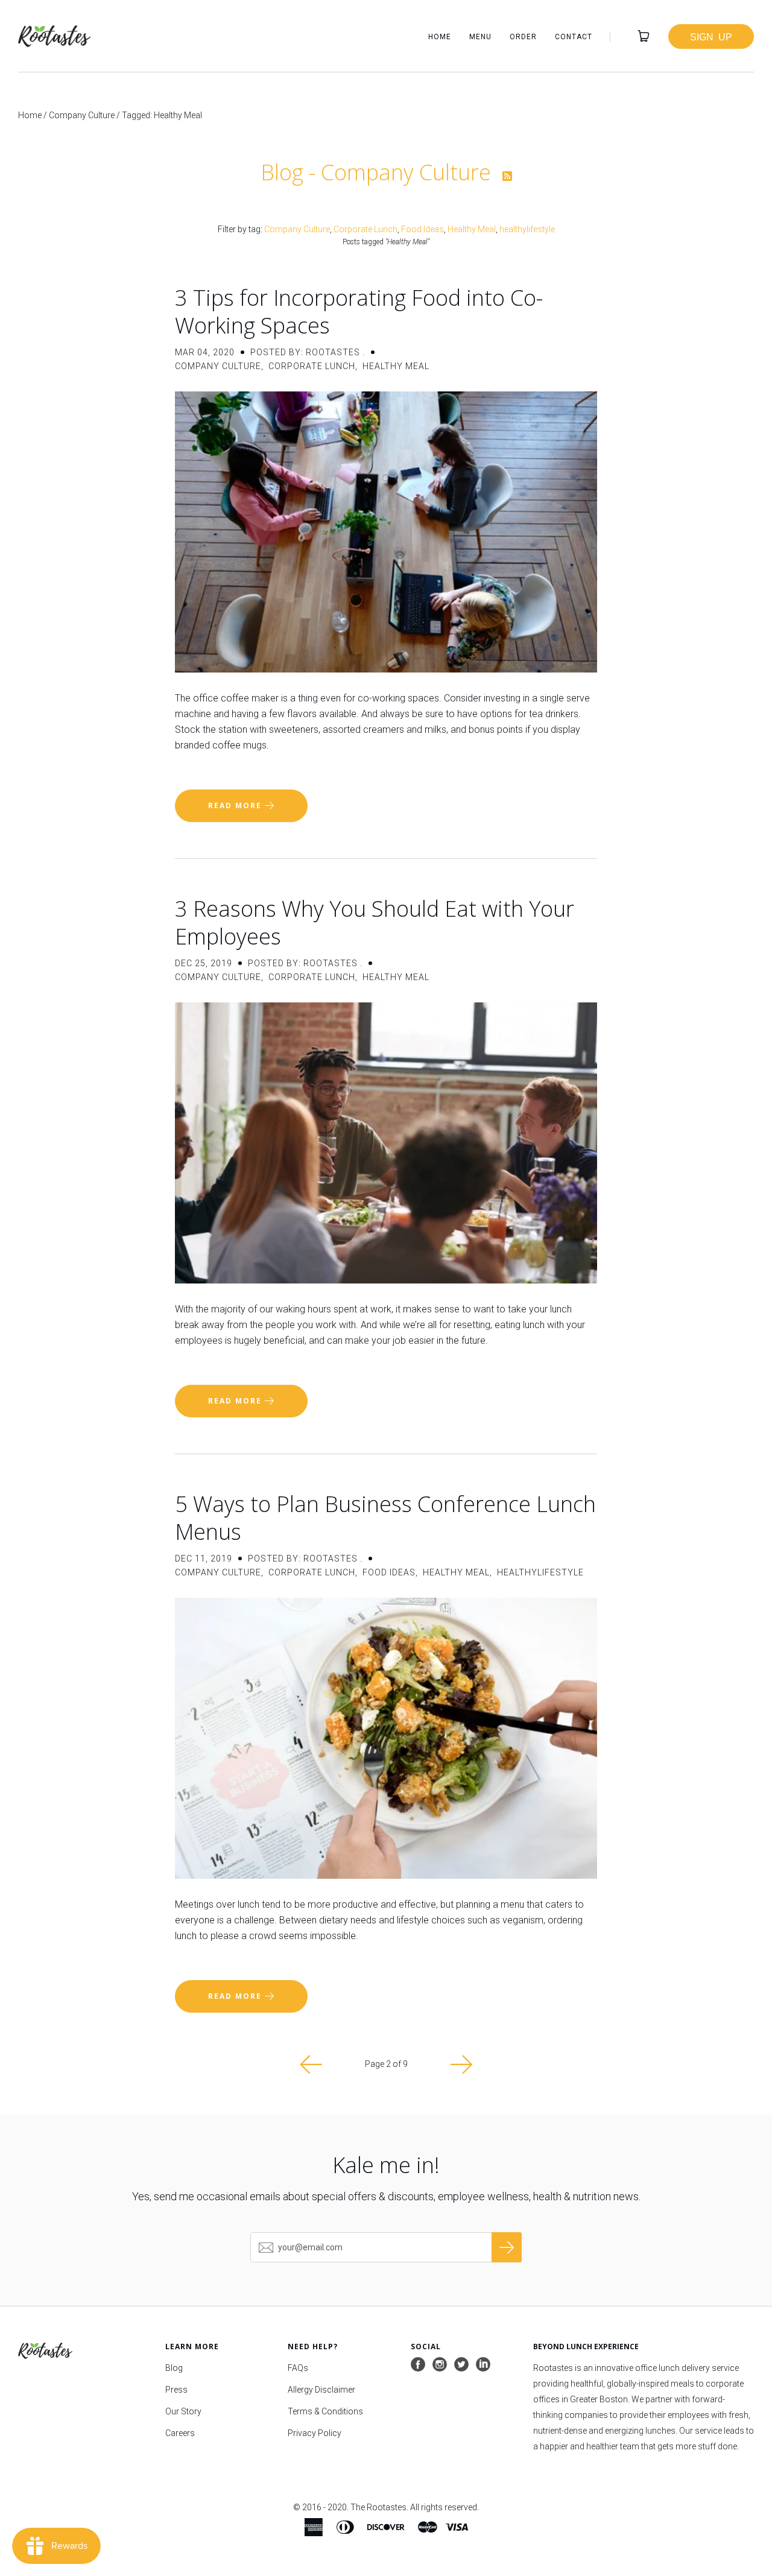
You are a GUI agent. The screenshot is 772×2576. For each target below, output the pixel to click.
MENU (480, 37)
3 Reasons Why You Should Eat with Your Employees (375, 922)
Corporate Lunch (365, 229)
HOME (440, 37)
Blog (174, 2368)
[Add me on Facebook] (418, 2365)
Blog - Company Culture (378, 172)
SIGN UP (711, 36)
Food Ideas (422, 229)
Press (176, 2390)
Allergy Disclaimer (321, 2390)
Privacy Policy (315, 2433)
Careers (180, 2433)
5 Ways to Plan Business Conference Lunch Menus (385, 1518)
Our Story (183, 2411)
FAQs (298, 2368)
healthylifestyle (527, 229)
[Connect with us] (483, 2365)
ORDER (523, 37)
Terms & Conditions (325, 2411)
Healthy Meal (472, 229)
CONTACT (574, 37)
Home (30, 115)
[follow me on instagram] (440, 2365)
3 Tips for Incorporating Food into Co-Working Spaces (359, 312)
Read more (236, 805)
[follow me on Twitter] (461, 2365)
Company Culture (82, 115)
